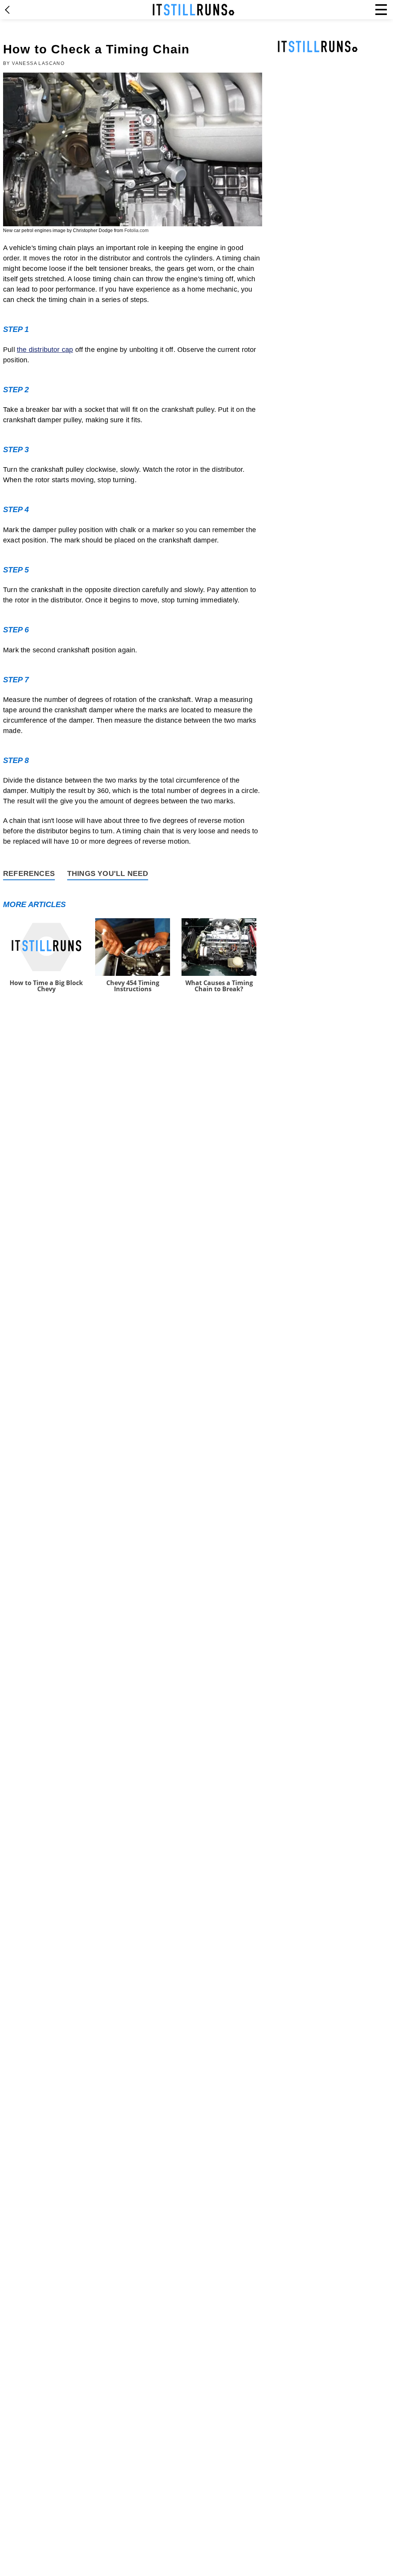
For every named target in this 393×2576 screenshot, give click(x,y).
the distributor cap (45, 350)
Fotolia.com (136, 231)
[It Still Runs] (194, 10)
